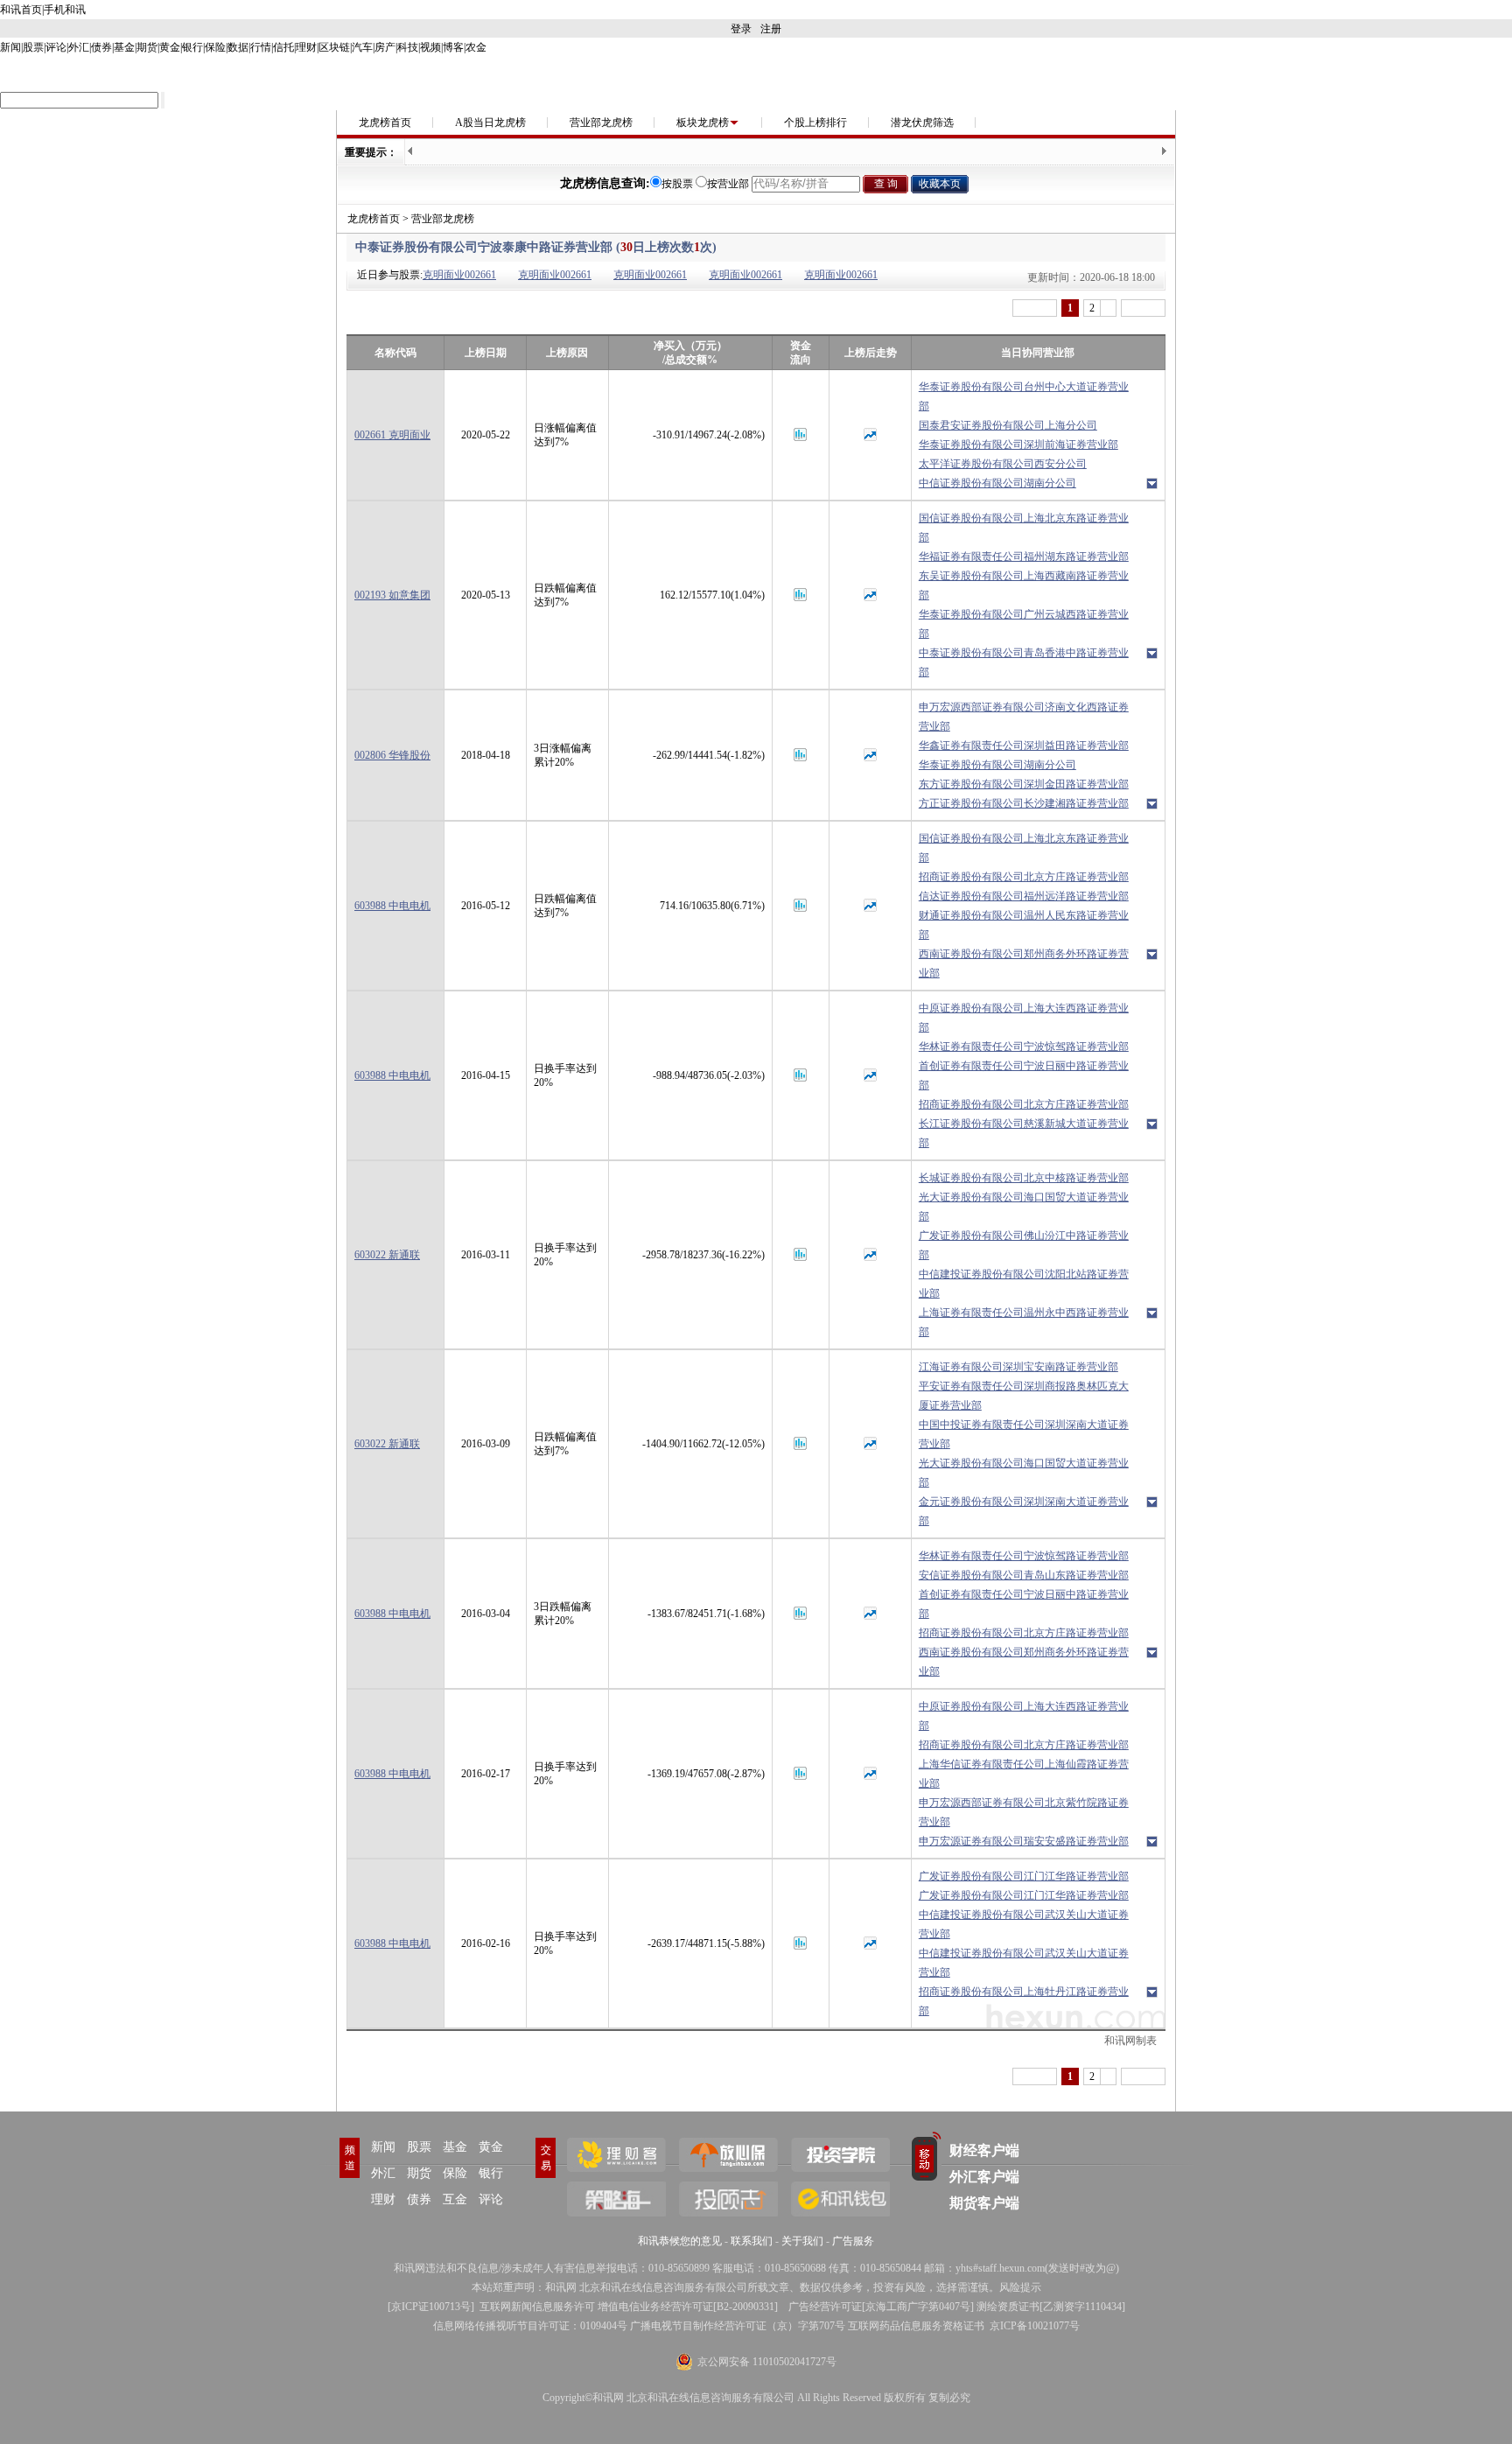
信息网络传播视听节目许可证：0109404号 (530, 2326)
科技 (408, 47)
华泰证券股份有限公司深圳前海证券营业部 (1018, 445)
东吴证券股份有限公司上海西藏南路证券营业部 (1024, 585)
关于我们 (802, 2241)
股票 (33, 47)
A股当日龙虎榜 (490, 123)
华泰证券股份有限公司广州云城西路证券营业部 (1024, 624)
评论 (56, 47)
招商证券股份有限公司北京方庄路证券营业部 (1024, 877)
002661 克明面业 (392, 435)
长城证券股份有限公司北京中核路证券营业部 (1024, 1178)
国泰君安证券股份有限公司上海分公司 (1008, 425)
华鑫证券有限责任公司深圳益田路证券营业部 (1024, 746)
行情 (261, 47)
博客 (453, 47)
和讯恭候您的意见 (680, 2241)
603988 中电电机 (392, 906)
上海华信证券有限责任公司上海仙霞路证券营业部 (1024, 1774)
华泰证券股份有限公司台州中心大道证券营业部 (1024, 396)
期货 (147, 47)
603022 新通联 (387, 1255)
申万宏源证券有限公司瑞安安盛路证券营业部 (1024, 1841)
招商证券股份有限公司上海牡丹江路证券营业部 (1024, 2001)
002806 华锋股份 (392, 755)
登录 (741, 29)
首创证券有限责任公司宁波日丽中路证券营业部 (1024, 1075)
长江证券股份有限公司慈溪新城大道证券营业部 (1024, 1133)
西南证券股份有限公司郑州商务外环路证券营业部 (1024, 963)
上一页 (1035, 308)
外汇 (79, 47)
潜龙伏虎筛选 (922, 123)
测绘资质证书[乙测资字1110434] (1051, 2307)
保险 (215, 47)
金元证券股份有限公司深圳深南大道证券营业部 (1024, 1511)
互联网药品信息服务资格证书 (916, 2326)
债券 (101, 47)
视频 (430, 47)
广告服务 (853, 2241)
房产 (385, 47)
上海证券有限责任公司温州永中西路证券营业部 (1024, 1322)
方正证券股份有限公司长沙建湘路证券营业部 (1024, 803)
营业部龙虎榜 (601, 123)
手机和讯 (65, 10)
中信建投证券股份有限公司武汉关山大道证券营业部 (1024, 1924)
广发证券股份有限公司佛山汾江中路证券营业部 (1024, 1245)
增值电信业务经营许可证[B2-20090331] (688, 2307)
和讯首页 (21, 10)
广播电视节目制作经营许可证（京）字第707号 (738, 2326)
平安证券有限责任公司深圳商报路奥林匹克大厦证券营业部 (1024, 1396)
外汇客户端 (984, 2177)
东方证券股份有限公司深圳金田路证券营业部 (1024, 784)
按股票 (677, 184)
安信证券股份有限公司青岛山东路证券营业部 (1024, 1575)
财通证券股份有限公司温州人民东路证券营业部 (1024, 925)
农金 (476, 47)
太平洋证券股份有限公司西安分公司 (1003, 464)
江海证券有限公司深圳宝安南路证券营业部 (1018, 1367)
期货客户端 (984, 2203)
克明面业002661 (459, 275)
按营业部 (728, 184)
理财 (306, 47)
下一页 (1143, 308)
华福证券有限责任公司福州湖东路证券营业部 (1024, 557)
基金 (124, 47)
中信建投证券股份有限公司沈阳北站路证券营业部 (1024, 1284)
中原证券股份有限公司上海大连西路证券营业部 (1024, 1018)
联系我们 (752, 2241)
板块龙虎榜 (703, 123)
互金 (455, 2199)
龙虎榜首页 (385, 123)
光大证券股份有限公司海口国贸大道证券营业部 (1024, 1207)
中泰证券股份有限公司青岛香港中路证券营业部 (1024, 662)
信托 (283, 47)
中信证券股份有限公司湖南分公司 (997, 483)
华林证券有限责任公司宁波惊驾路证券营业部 (1024, 1047)
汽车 (362, 47)
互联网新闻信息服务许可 (537, 2307)
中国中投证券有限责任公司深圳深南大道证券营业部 (1024, 1434)
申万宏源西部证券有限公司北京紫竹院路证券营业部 (1024, 1812)
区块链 (334, 47)
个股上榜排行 (815, 123)
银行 (192, 47)
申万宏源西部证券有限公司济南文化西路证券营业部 (1024, 717)
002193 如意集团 (392, 595)
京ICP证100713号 (431, 2307)
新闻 (10, 47)
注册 (771, 29)
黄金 (170, 47)
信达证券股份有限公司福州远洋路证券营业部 (1024, 896)
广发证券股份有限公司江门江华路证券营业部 (1024, 1876)
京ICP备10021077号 (1035, 2326)
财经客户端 (984, 2150)
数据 (238, 47)
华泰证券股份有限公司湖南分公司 (997, 765)
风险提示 (1020, 2287)
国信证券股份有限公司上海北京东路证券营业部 (1024, 528)
